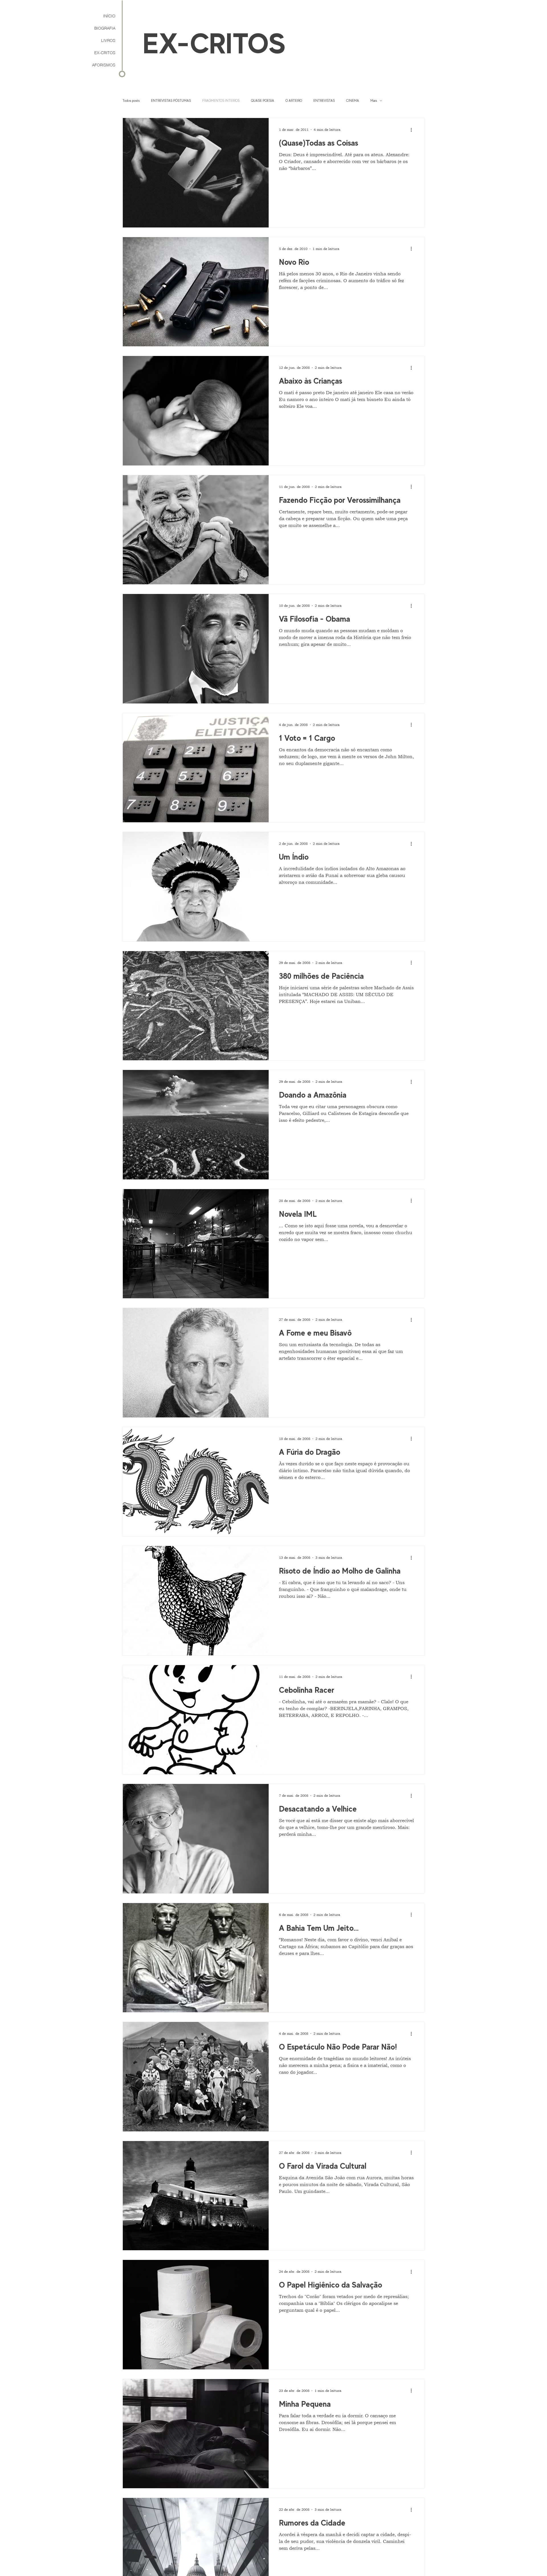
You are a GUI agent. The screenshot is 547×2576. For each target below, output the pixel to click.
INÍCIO (109, 16)
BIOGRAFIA (105, 28)
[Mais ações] (413, 130)
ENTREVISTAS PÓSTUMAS (171, 101)
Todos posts (131, 101)
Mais (374, 101)
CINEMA (353, 101)
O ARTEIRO (294, 101)
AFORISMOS (104, 65)
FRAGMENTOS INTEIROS (221, 101)
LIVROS (108, 40)
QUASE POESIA (263, 101)
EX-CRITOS (105, 53)
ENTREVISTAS (324, 101)
